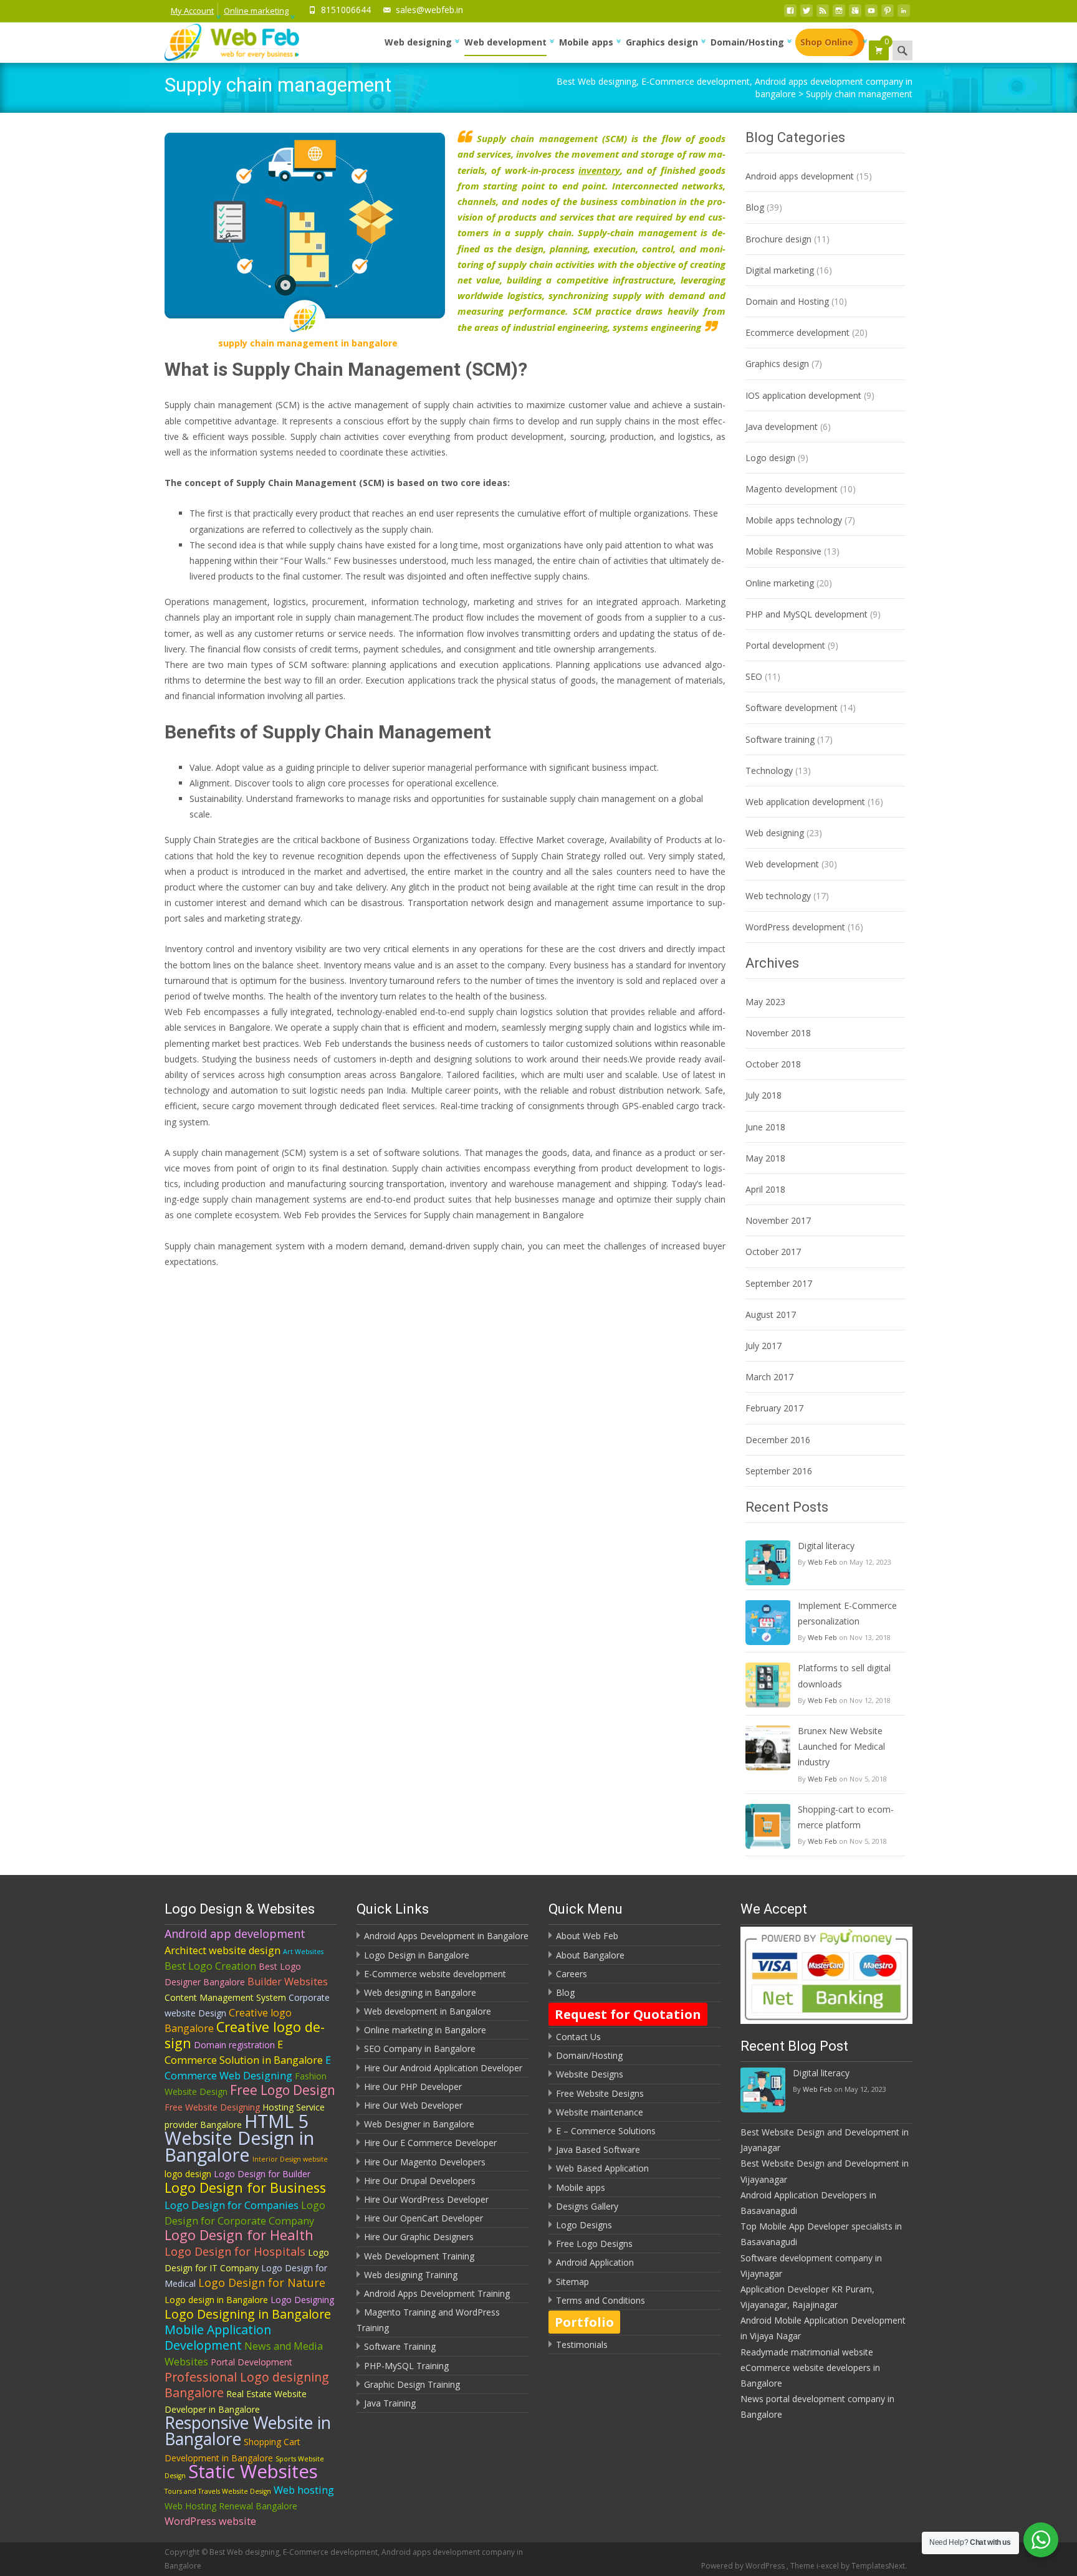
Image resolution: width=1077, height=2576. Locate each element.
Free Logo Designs (594, 2244)
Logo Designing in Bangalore (248, 2314)
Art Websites (303, 1952)
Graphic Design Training (412, 2384)
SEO (754, 676)
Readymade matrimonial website (807, 2352)
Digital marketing (780, 270)
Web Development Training (419, 2256)
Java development (782, 427)
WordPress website (210, 2521)
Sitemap (572, 2282)
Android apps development (800, 176)
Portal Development (251, 2362)
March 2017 (769, 1377)
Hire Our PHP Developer (413, 2087)
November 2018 (778, 1033)
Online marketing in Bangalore (425, 2030)
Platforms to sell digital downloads (844, 1676)
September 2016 (779, 1471)
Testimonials (582, 2345)
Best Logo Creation (210, 1966)
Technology (769, 770)
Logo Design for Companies (232, 2205)
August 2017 (771, 1314)
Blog (755, 207)
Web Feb (822, 1562)
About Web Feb (587, 1936)
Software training (780, 739)
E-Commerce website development (435, 1974)
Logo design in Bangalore (216, 2300)
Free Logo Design (283, 2090)
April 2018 (765, 1189)
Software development (792, 708)
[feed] (823, 14)
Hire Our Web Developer (413, 2105)
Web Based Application (602, 2168)
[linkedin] (904, 14)
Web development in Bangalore (428, 2011)
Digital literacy (826, 1546)
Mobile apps (586, 42)
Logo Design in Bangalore (417, 1955)
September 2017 (779, 1283)
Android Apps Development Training (437, 2293)
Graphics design (662, 42)
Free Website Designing (212, 2107)
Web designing (418, 42)
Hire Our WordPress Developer (426, 2199)
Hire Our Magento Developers (425, 2162)
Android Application (595, 2262)
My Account (192, 11)
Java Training (390, 2403)
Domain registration (234, 2045)
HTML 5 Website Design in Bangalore (239, 2138)
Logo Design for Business (245, 2187)
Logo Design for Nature (262, 2283)
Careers (572, 1974)
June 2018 (765, 1127)
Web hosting (304, 2490)
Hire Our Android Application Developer (443, 2068)
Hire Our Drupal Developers (420, 2181)
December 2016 (778, 1440)
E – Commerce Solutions (606, 2131)
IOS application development (803, 395)
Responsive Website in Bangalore (248, 2431)
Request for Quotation (628, 2014)
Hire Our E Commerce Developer (430, 2143)
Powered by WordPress (744, 2566)
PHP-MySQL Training (406, 2366)
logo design (188, 2174)
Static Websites (253, 2471)
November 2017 (778, 1220)
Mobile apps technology (794, 520)
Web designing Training (411, 2275)
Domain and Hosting (787, 301)
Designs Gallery (587, 2206)
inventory (599, 170)
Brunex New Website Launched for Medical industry (841, 1746)
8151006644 (346, 10)
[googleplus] (855, 14)
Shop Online (827, 42)
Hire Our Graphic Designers (419, 2237)
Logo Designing (302, 2300)
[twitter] (807, 14)
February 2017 (774, 1408)
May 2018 (765, 1158)
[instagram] (839, 14)
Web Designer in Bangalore (419, 2124)
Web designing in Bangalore (420, 1992)
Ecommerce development (797, 332)
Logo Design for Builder (262, 2174)
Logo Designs (584, 2225)
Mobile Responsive (783, 551)
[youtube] (871, 14)
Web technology (778, 896)
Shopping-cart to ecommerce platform (846, 1817)
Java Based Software (598, 2149)
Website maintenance (600, 2112)
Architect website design (223, 1950)
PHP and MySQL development (807, 614)
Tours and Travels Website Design (218, 2491)
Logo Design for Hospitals (235, 2251)
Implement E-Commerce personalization (847, 1613)
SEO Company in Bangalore (420, 2049)
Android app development (235, 1934)
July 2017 (763, 1346)
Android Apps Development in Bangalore (446, 1936)
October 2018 (773, 1064)
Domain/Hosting (747, 42)
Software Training (400, 2346)
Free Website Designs (600, 2093)
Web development (505, 42)
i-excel (829, 2566)
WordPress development (795, 927)
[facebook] (790, 14)
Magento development (792, 489)
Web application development (805, 802)
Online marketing (256, 11)
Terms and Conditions (601, 2300)
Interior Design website (290, 2159)
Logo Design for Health (239, 2235)
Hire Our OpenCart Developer (424, 2218)
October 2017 (773, 1252)
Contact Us (578, 2037)
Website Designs (590, 2074)
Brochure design (778, 239)
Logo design (770, 458)
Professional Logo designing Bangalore (247, 2385)
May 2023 (765, 1002)
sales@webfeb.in (429, 10)
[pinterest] (888, 14)
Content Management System (225, 1997)
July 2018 (763, 1095)
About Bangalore (590, 1955)
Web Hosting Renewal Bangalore (231, 2506)
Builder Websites (288, 1982)
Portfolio (584, 2322)
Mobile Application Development (218, 2337)
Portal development (785, 645)
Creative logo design (245, 2035)
